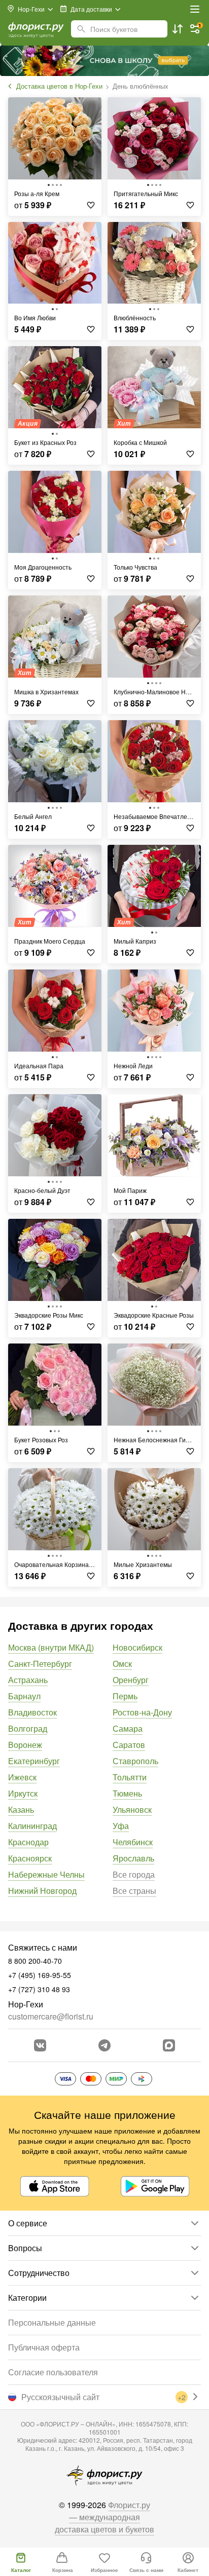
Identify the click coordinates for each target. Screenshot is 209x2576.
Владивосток (32, 1712)
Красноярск (30, 1858)
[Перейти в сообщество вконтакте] (40, 2045)
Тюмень (127, 1793)
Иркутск (23, 1793)
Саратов (129, 1745)
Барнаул (24, 1696)
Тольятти (130, 1777)
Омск (122, 1664)
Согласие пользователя (53, 2372)
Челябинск (133, 1842)
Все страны (134, 1891)
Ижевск (22, 1777)
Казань (21, 1809)
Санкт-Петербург (40, 1664)
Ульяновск (132, 1809)
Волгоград (28, 1728)
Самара (128, 1728)
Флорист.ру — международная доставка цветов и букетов (104, 2517)
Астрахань (28, 1680)
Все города (134, 1874)
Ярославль (133, 1858)
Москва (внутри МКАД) (51, 1647)
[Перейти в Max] (169, 2045)
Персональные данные (52, 2322)
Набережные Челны (46, 1874)
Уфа (121, 1826)
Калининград (32, 1826)
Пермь (125, 1696)
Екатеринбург (34, 1761)
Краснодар (28, 1842)
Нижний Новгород (42, 1891)
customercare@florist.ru (51, 2016)
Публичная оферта (44, 2347)
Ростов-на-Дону (142, 1712)
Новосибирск (137, 1647)
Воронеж (25, 1745)
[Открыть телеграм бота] (104, 2045)
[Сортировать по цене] (178, 29)
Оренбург (131, 1680)
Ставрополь (135, 1761)
